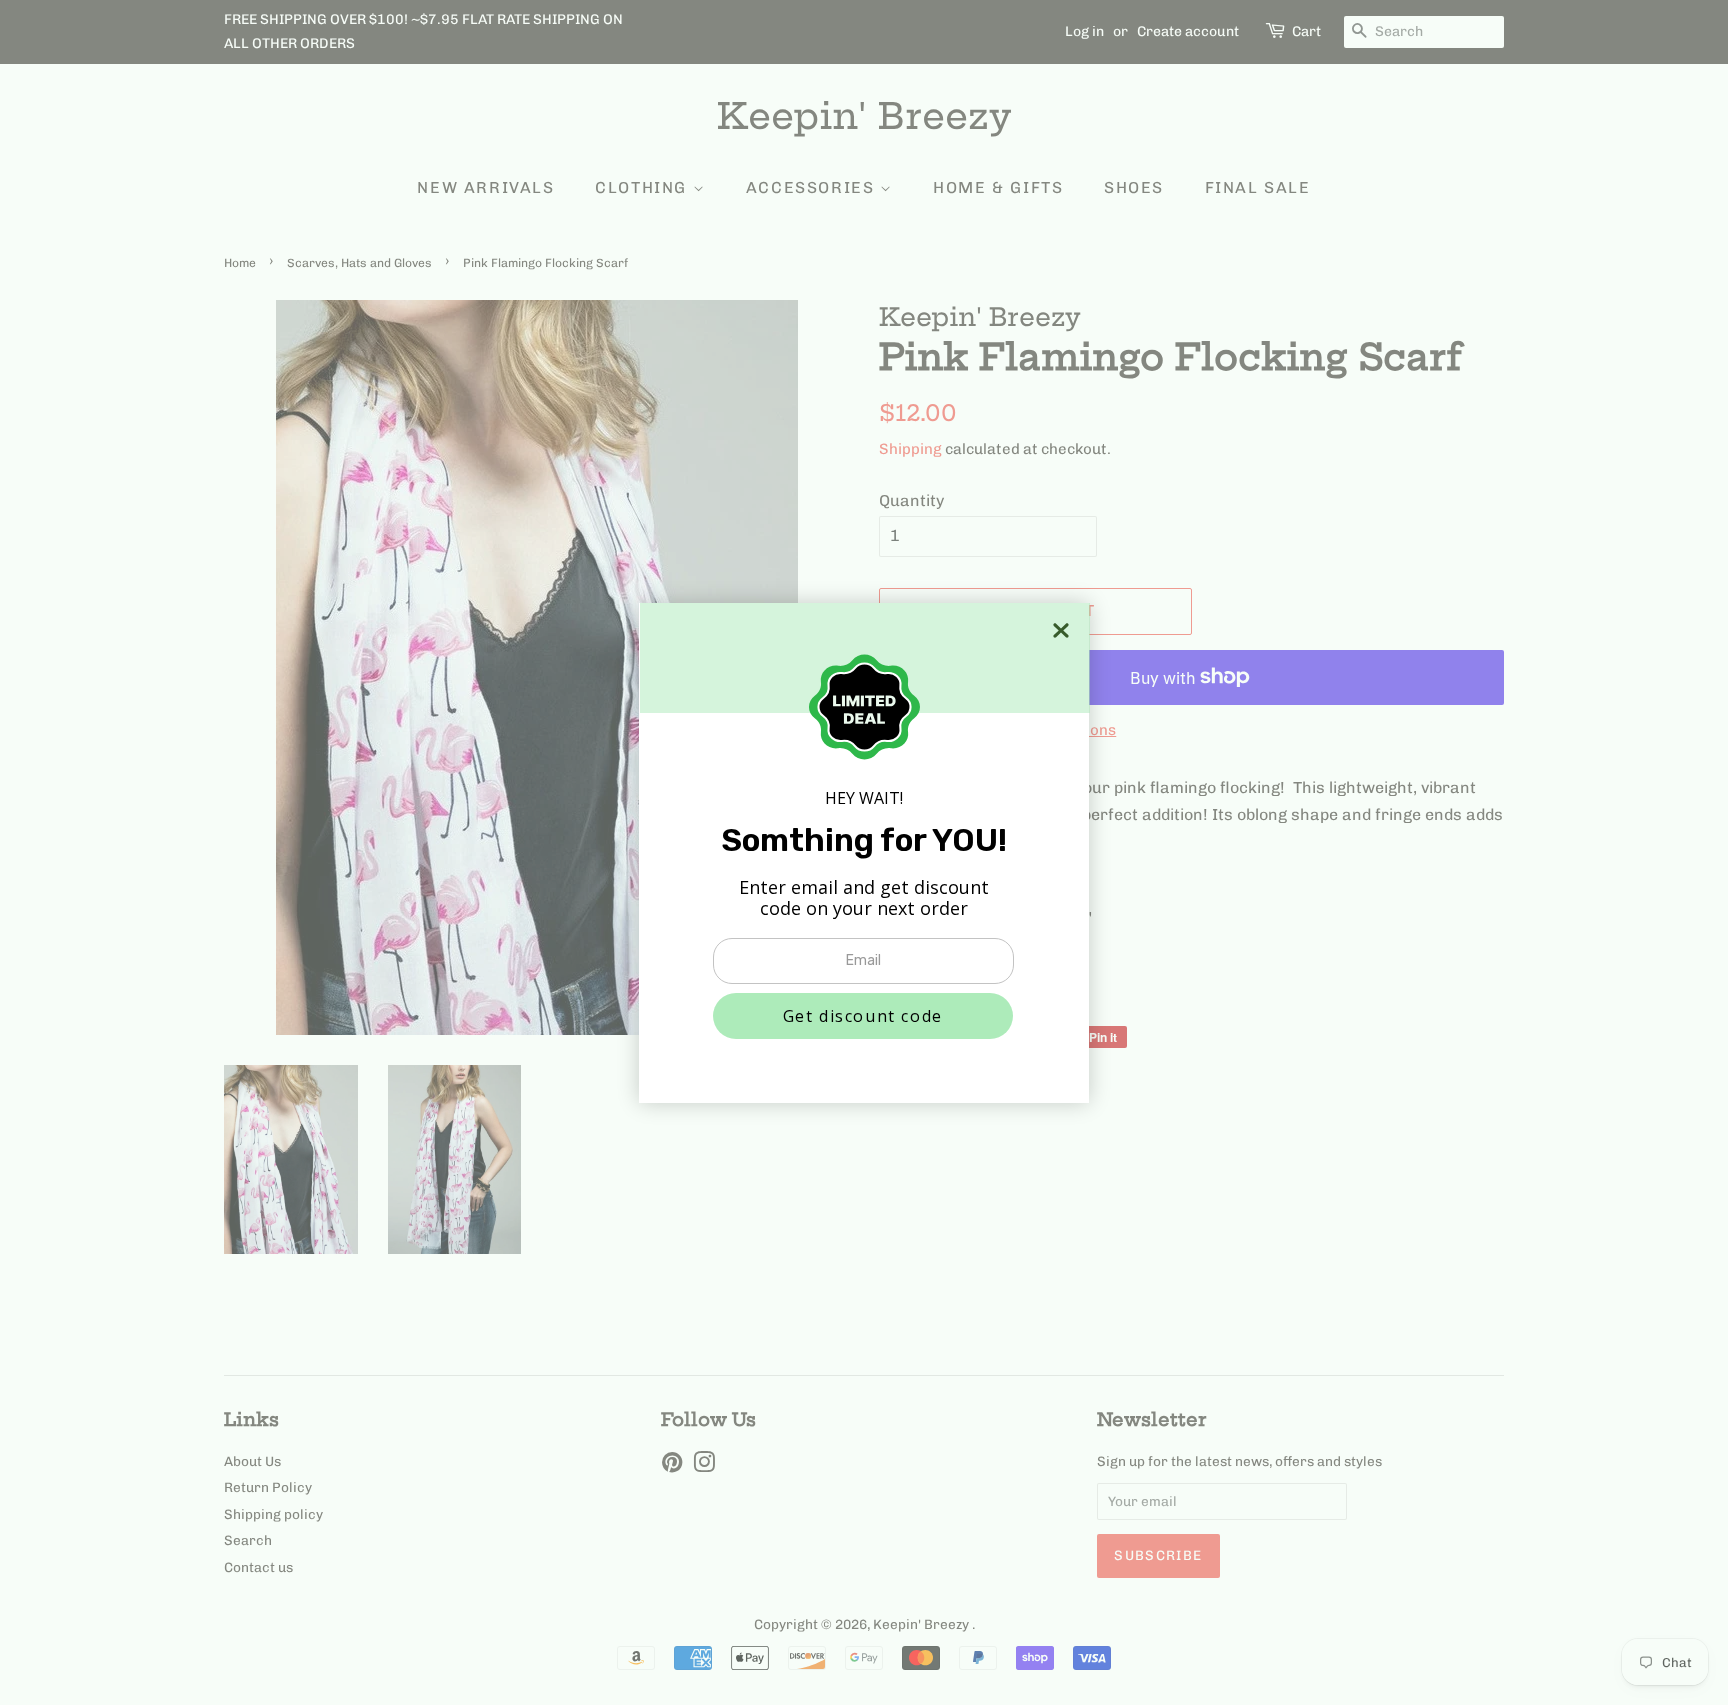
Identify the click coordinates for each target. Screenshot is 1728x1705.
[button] (863, 1016)
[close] (1061, 630)
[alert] (864, 853)
